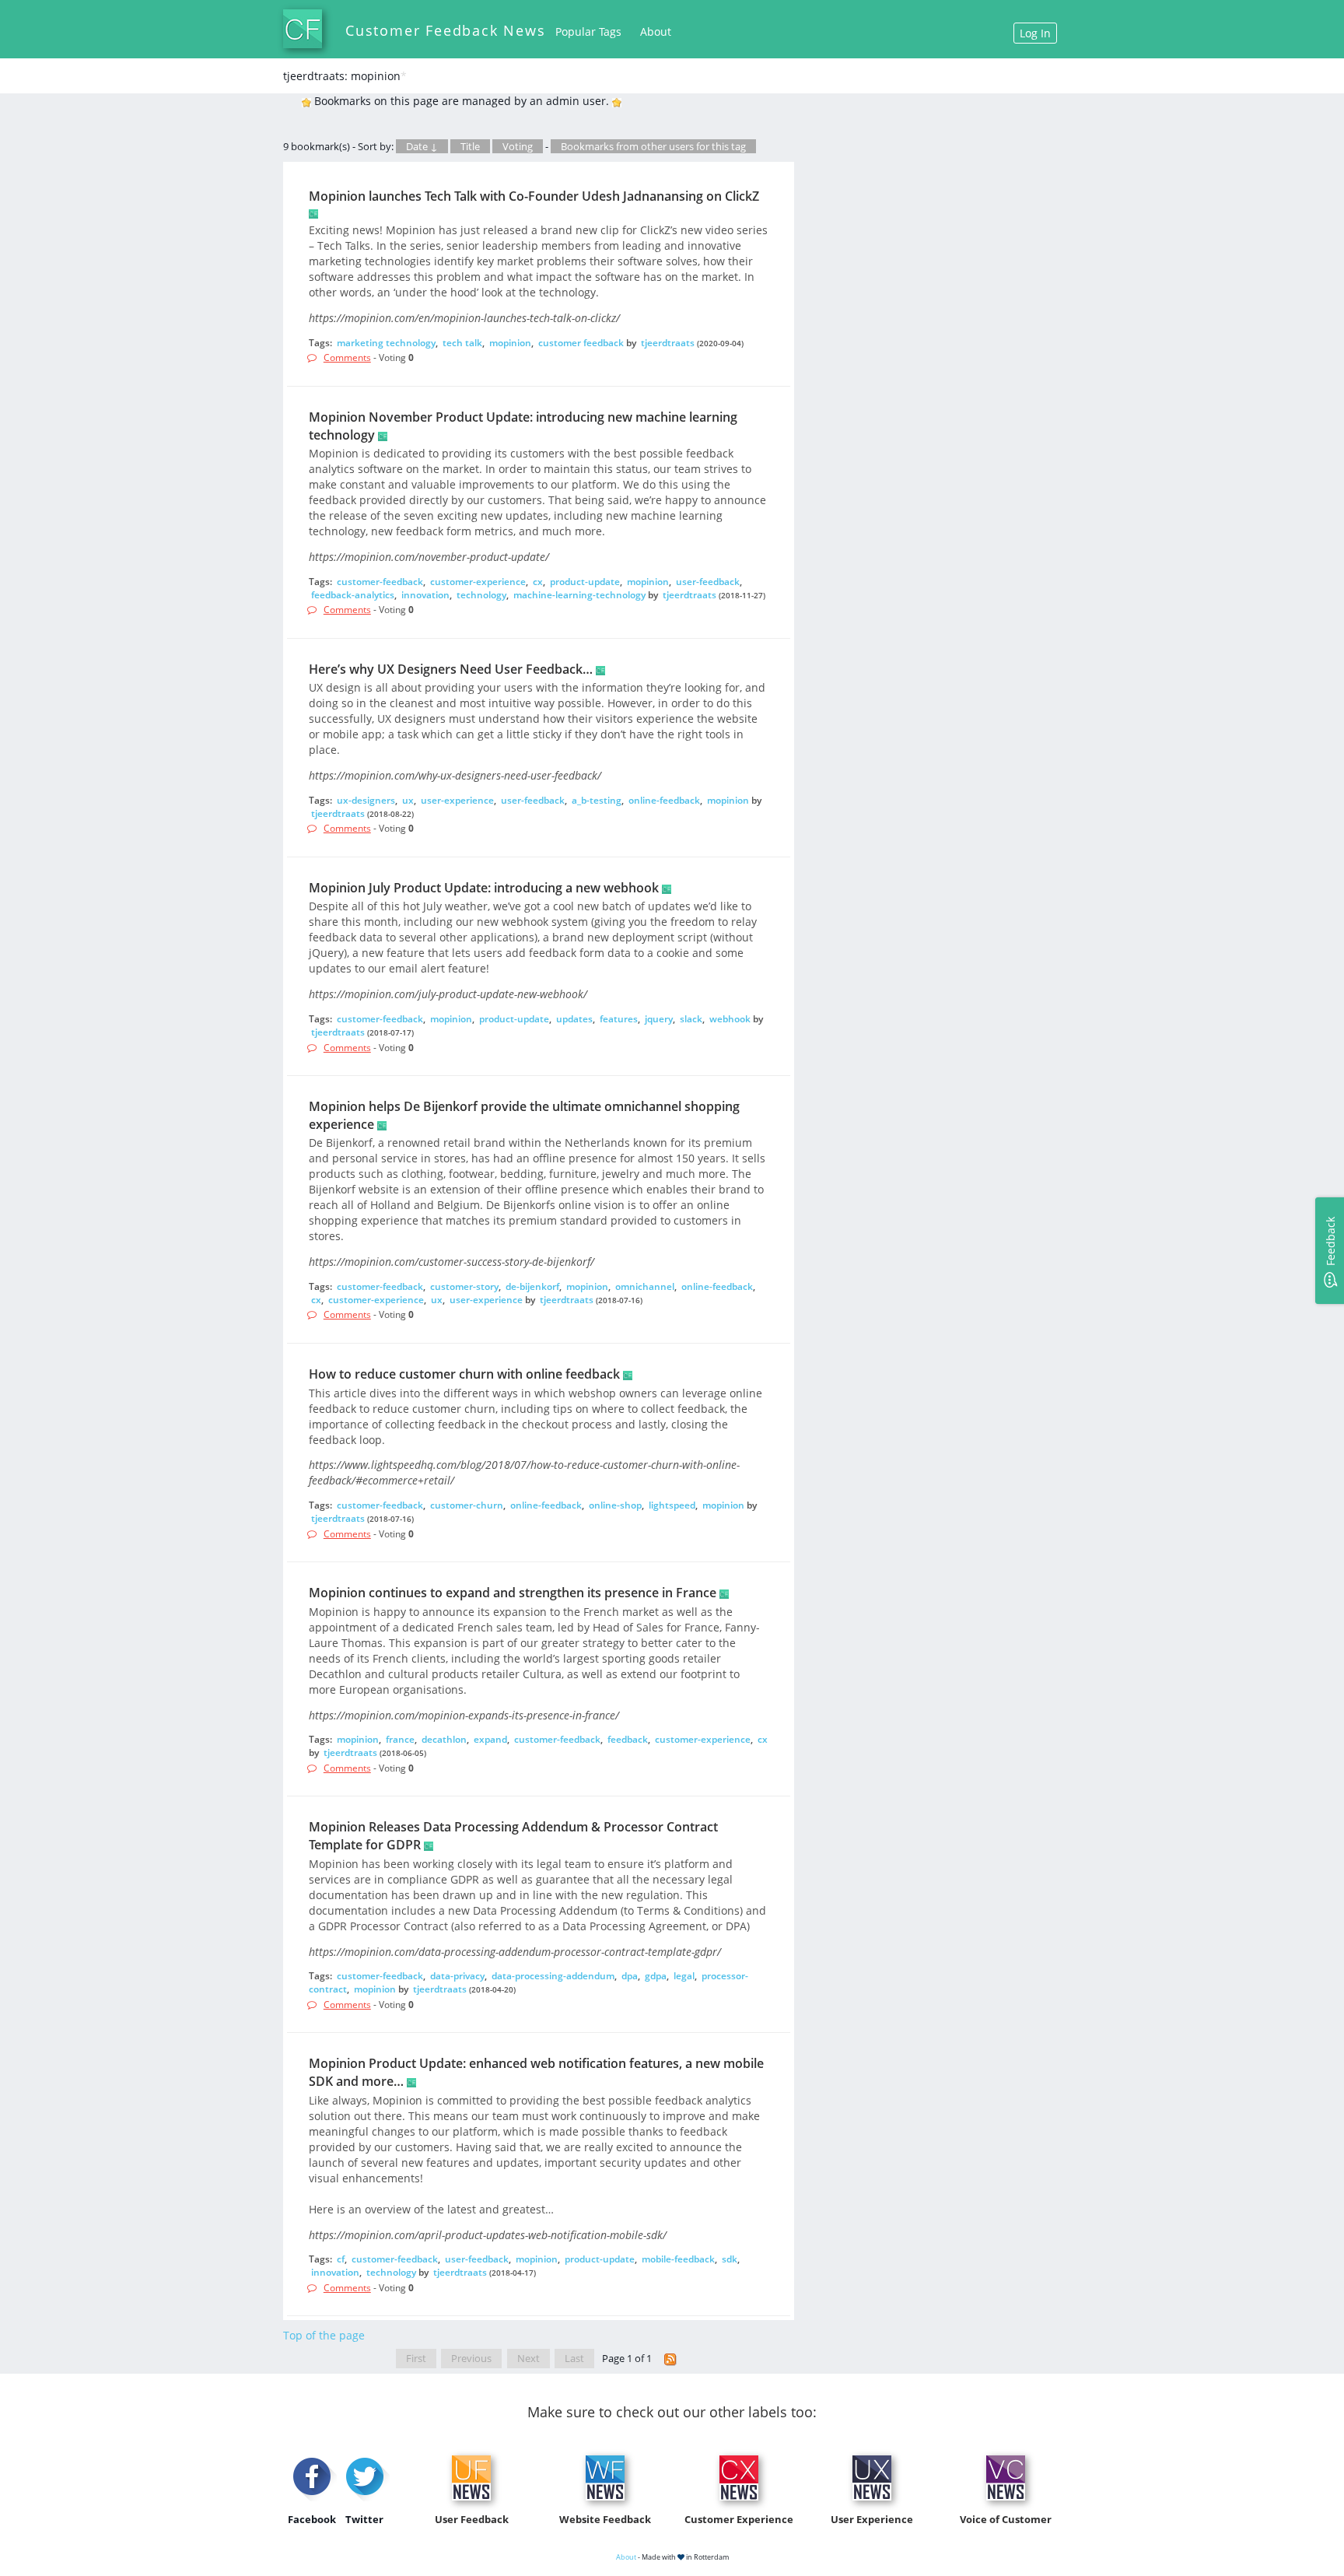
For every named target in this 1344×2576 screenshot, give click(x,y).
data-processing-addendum (553, 1976)
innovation (425, 595)
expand (490, 1739)
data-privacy (457, 1976)
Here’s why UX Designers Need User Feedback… (451, 669)
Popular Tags (588, 32)
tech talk (462, 343)
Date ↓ (422, 146)
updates (574, 1019)
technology (481, 595)
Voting (518, 146)
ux (408, 800)
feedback (628, 1739)
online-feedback (664, 800)
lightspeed (672, 1505)
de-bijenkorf (532, 1286)
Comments (347, 357)
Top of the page (324, 2335)
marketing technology (386, 343)
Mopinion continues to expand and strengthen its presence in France (513, 1593)
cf (341, 2259)
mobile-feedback (678, 2259)
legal (684, 1976)
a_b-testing (597, 800)
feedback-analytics (353, 595)
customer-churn (467, 1505)
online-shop (615, 1505)
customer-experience (478, 582)
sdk (730, 2259)
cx (538, 582)
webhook (730, 1019)
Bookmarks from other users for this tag (653, 146)
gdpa (656, 1976)
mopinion (510, 343)
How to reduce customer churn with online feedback (464, 1374)
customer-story (464, 1286)
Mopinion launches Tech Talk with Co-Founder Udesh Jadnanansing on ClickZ (534, 196)
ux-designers (366, 800)
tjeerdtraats (668, 343)
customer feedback (581, 343)
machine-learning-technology (579, 595)
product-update (585, 582)
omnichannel (645, 1286)
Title (470, 146)
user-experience (457, 800)
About (656, 32)
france (400, 1739)
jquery (659, 1019)
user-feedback (708, 582)
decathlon (444, 1739)
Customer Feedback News (446, 30)
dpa (630, 1976)
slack (691, 1019)
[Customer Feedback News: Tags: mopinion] (670, 2359)
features (619, 1019)
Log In (1035, 33)
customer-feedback (380, 582)
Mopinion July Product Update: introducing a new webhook (484, 888)
